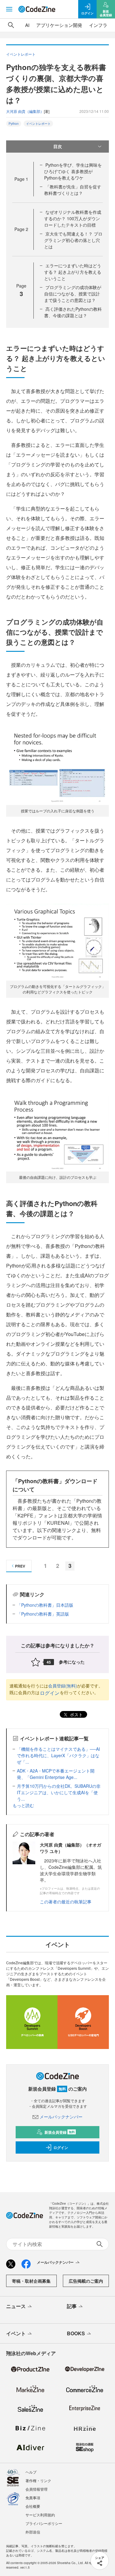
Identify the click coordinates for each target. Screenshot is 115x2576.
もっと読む (23, 1805)
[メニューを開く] (9, 9)
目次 (58, 146)
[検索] (11, 25)
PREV (20, 1566)
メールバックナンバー (61, 2117)
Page (21, 179)
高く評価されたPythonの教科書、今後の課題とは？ (73, 312)
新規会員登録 (60, 2132)
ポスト (76, 1714)
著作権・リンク (38, 2480)
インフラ (98, 25)
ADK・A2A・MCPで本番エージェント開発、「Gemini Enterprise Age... (56, 1774)
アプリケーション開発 (59, 25)
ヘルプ (31, 2472)
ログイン (50, 1693)
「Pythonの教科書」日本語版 (45, 1605)
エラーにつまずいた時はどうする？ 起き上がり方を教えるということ (73, 272)
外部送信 (33, 2532)
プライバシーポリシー (44, 2523)
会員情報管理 (36, 2489)
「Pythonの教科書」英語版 (43, 1614)
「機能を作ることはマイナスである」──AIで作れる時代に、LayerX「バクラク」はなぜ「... (58, 1755)
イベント (16, 2333)
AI (27, 25)
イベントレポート (38, 124)
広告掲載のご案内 (86, 2281)
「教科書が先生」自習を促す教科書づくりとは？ (73, 190)
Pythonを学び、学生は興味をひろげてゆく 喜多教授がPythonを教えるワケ (73, 171)
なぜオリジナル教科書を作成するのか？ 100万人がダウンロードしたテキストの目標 (73, 218)
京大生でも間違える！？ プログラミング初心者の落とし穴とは (73, 240)
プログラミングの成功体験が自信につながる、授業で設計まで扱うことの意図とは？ (73, 294)
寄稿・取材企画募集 (31, 2281)
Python (14, 124)
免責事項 (33, 2498)
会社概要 (33, 2506)
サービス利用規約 (40, 2515)
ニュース (16, 2306)
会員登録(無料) (63, 1686)
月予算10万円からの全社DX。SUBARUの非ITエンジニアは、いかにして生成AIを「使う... (59, 1792)
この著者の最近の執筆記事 (66, 1902)
